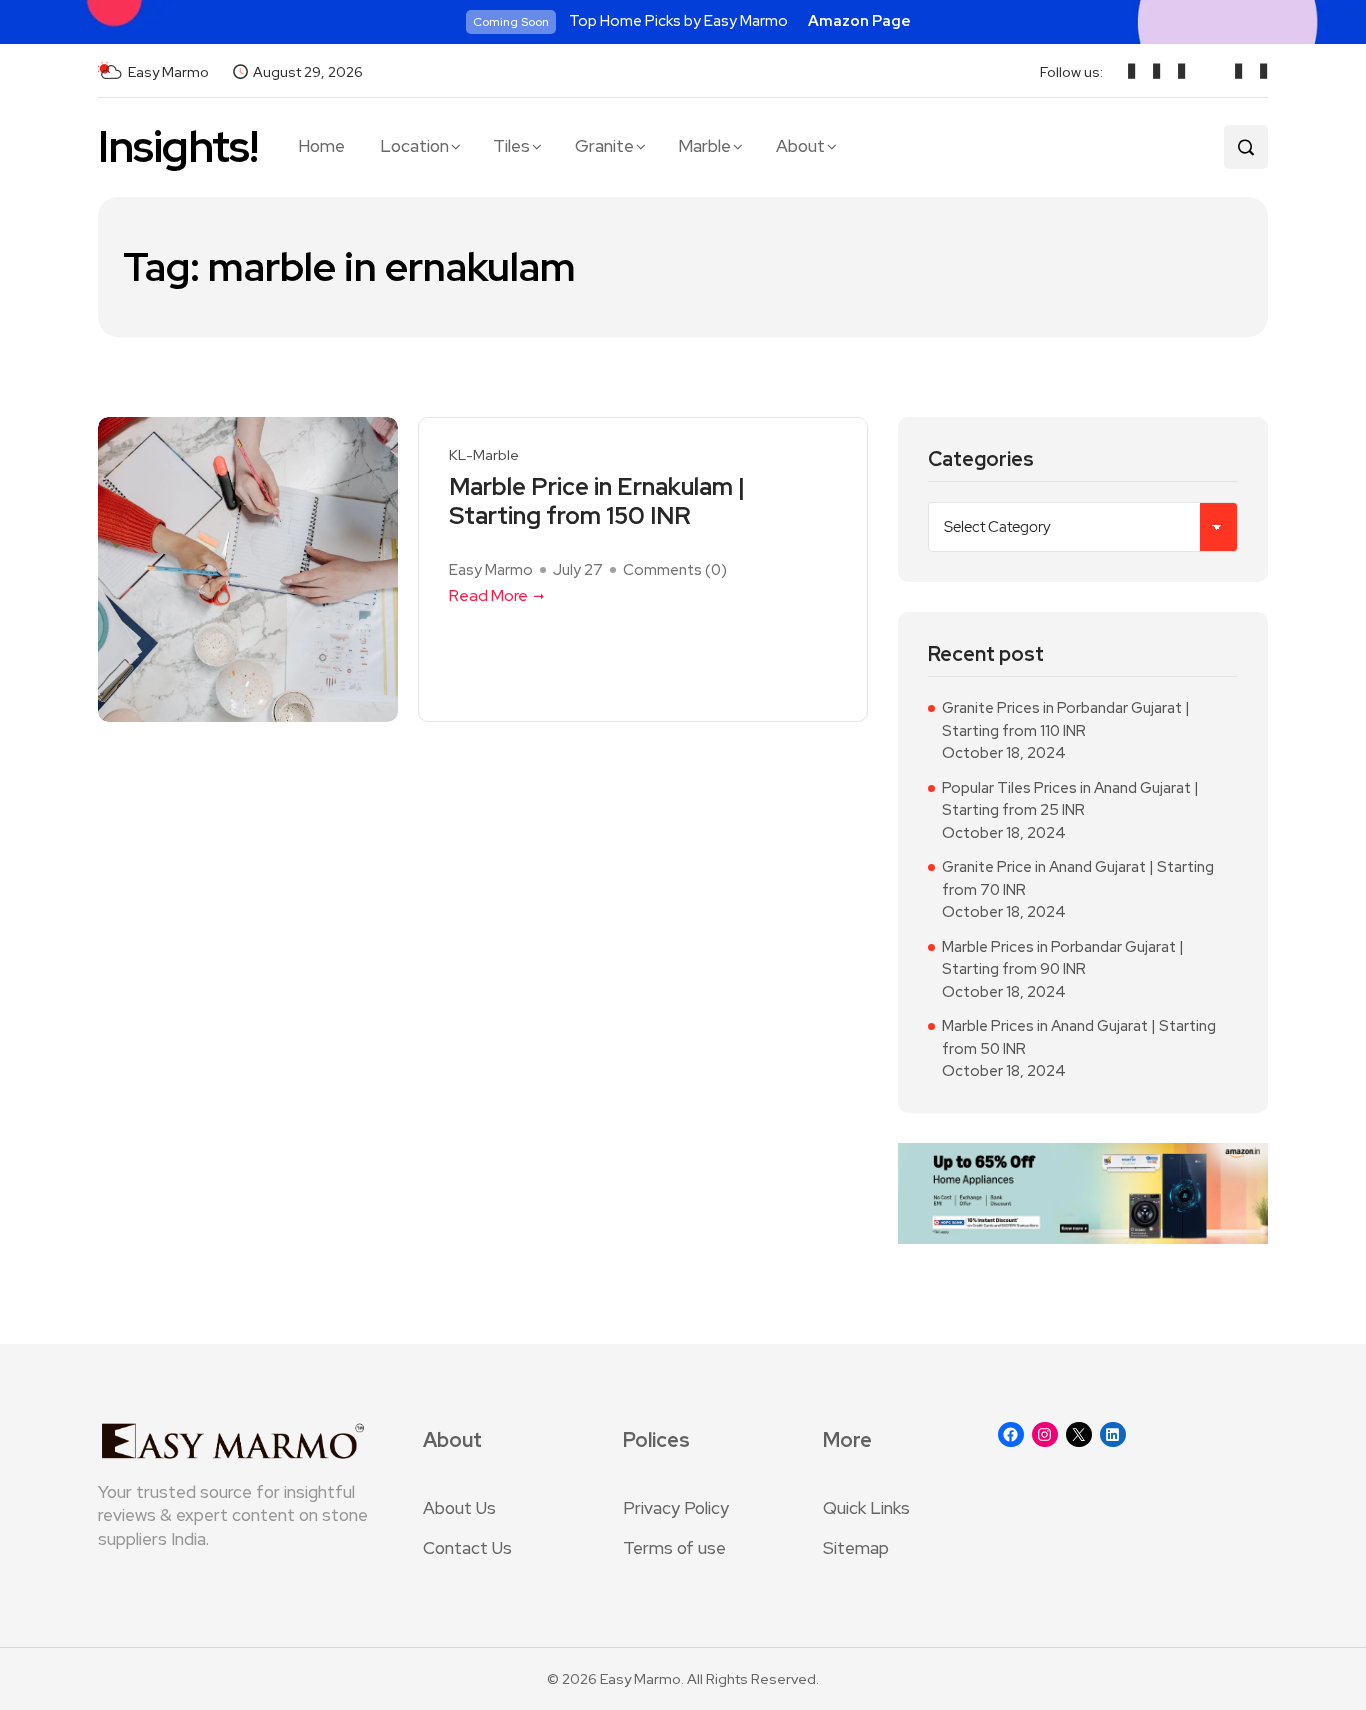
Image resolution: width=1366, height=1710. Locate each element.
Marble (704, 146)
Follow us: (1071, 72)
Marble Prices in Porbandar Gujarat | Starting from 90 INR (1063, 958)
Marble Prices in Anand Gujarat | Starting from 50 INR (1079, 1037)
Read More (488, 595)
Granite (604, 146)
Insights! (178, 146)
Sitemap (856, 1548)
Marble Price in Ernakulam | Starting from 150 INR (597, 502)
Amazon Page (859, 21)
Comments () (675, 570)
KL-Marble (484, 455)
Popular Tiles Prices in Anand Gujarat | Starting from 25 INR (1070, 799)
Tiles (511, 146)
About (800, 146)
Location (414, 146)
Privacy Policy (676, 1508)
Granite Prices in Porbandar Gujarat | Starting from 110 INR (1066, 719)
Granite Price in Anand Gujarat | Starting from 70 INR (1078, 878)
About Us (459, 1508)
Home (321, 146)
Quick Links (866, 1508)
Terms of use (674, 1548)
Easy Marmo (491, 570)
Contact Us (467, 1548)
